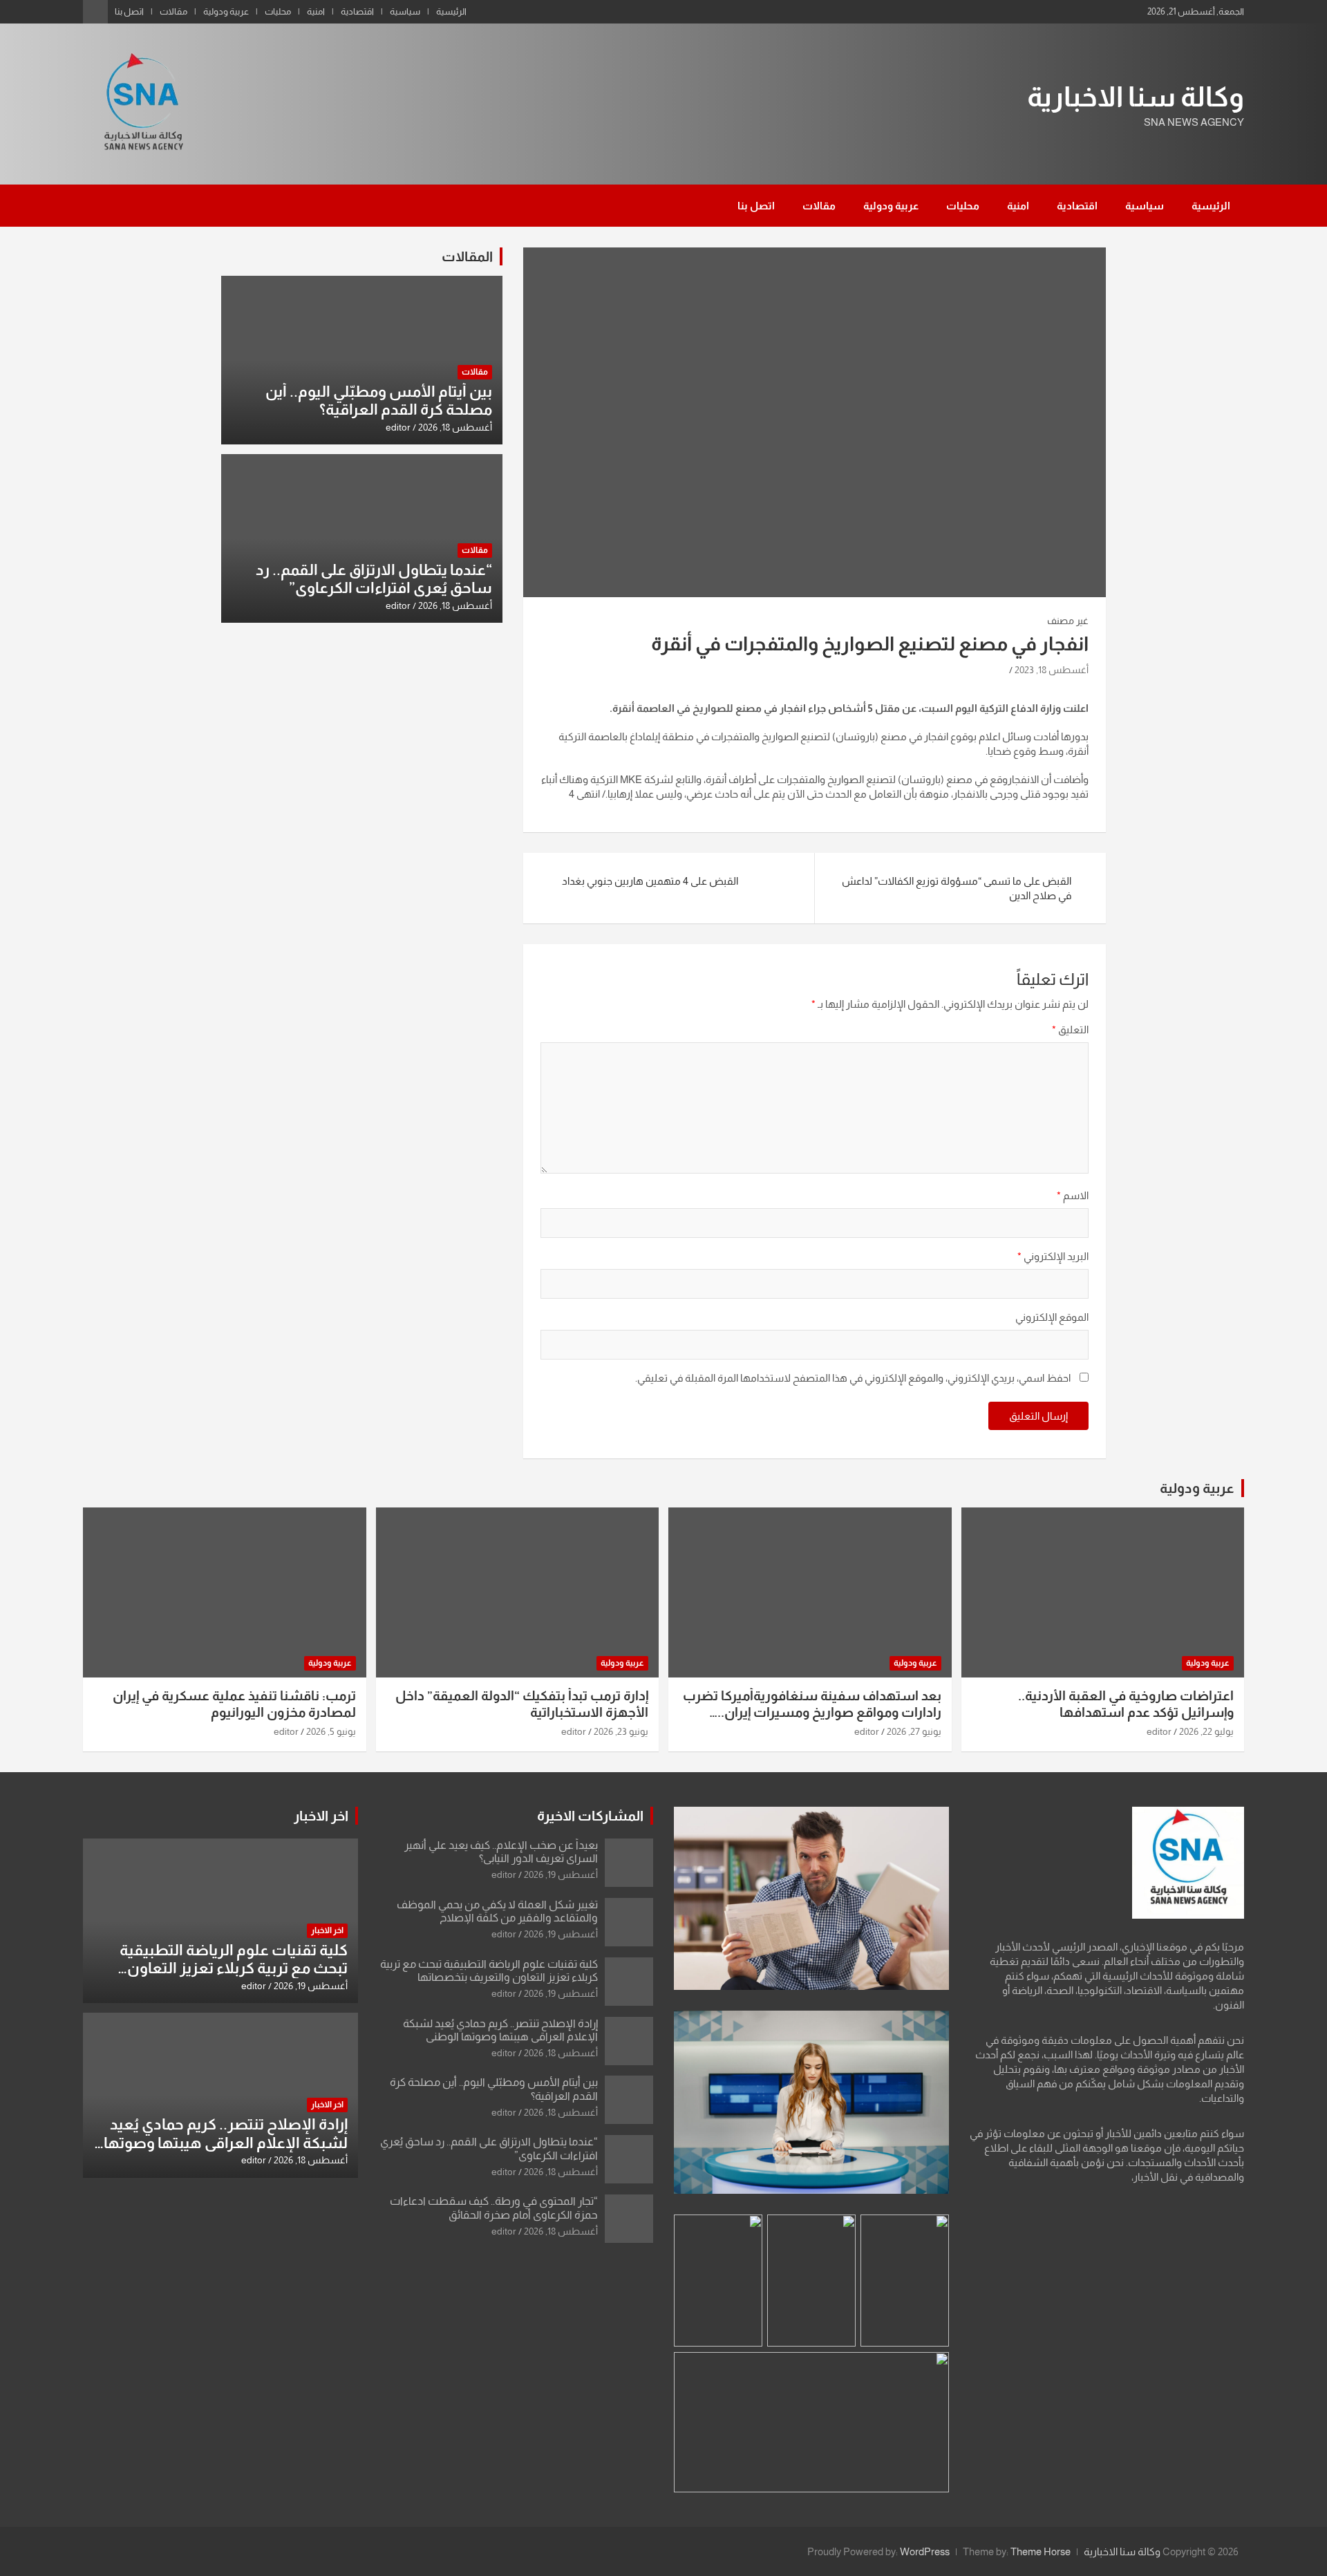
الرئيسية (451, 11)
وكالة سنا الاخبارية (1136, 97)
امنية (316, 11)
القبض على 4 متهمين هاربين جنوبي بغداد (648, 881)
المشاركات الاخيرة (590, 1816)
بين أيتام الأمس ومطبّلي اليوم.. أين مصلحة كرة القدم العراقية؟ (379, 401)
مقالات (173, 11)
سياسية (405, 11)
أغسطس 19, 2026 (561, 1874)
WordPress (925, 2551)
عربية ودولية (226, 11)
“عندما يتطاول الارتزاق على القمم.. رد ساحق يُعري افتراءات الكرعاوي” (374, 579)
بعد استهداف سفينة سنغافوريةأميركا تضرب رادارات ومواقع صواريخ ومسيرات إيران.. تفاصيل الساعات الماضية (812, 1713)
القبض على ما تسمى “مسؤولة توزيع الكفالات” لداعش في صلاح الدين (957, 888)
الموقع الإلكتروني (1052, 1317)
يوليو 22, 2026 (1206, 1731)
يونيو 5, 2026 (331, 1731)
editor (398, 427)
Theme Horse (1041, 2551)
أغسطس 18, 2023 (1052, 670)
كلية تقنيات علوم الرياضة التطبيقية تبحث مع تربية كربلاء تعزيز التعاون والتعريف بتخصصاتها (234, 1968)
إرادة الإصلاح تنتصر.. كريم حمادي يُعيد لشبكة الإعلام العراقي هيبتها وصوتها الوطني (226, 2143)
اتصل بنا (129, 11)
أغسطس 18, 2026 (455, 427)
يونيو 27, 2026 (914, 1731)
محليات (278, 11)
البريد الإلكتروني (1053, 1256)
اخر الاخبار (321, 1816)
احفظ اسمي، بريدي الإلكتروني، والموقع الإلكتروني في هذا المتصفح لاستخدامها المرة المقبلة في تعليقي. (853, 1378)
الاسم (1073, 1195)
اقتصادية (357, 11)
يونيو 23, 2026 (621, 1731)
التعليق (1070, 1030)
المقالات (467, 256)
